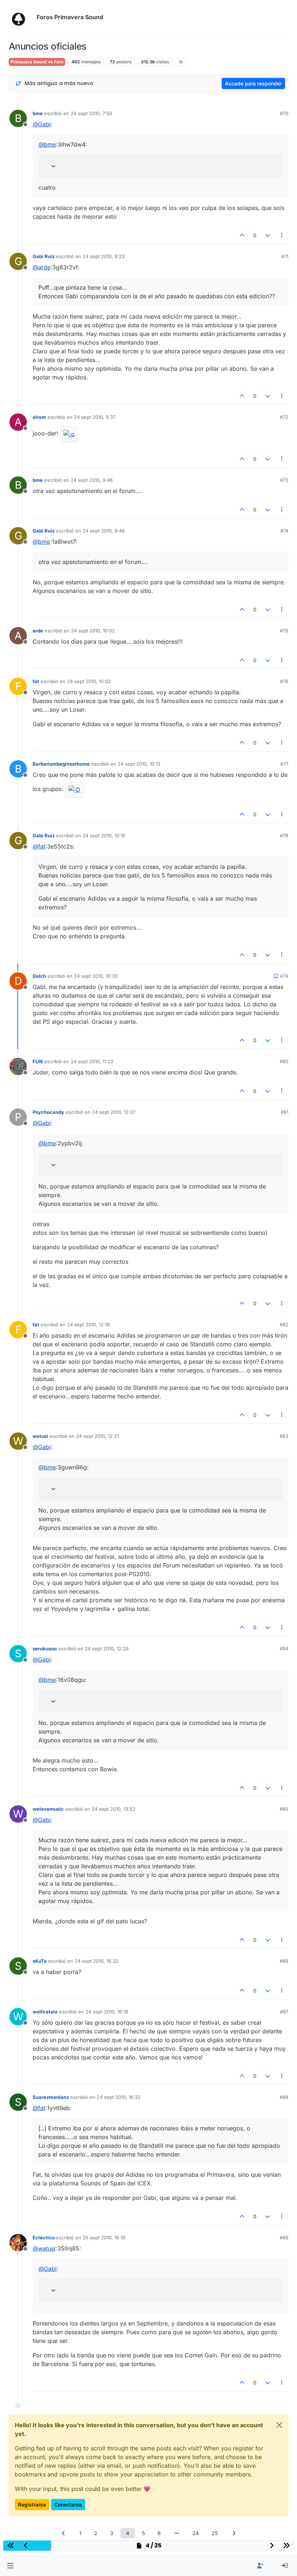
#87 (284, 2012)
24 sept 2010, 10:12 (139, 764)
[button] (10, 2566)
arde (38, 631)
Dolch (39, 976)
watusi (40, 1436)
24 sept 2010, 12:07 (114, 1112)
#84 (284, 1649)
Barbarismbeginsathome (61, 764)
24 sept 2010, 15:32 (97, 1961)
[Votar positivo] (242, 235)
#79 (284, 976)
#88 (284, 2097)
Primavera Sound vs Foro (37, 62)
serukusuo (45, 1649)
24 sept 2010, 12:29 (107, 1649)
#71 (285, 256)
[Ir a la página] (177, 2533)
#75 (284, 631)
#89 (284, 2238)
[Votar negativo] (268, 235)
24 (196, 2533)
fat (36, 681)
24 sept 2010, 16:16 (107, 2012)
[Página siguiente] (234, 2533)
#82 (284, 1325)
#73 (284, 480)
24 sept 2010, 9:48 (104, 531)
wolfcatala (45, 2012)
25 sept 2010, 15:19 (104, 2238)
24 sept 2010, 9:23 (104, 256)
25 (215, 2533)
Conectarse (68, 2505)
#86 (284, 1961)
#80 (284, 1061)
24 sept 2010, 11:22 (92, 1061)
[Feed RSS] (181, 62)
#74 (284, 531)
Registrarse (32, 2505)
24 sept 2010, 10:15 (104, 835)
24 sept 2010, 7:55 (91, 113)
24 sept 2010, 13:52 (114, 1809)
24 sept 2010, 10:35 (96, 976)
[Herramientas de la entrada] (282, 235)
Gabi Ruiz (44, 256)
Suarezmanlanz (51, 2097)
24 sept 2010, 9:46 (92, 480)
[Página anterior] (63, 2533)
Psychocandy (48, 1112)
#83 (284, 1436)
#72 (284, 417)
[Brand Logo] (21, 17)
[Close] (279, 2425)
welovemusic (48, 1809)
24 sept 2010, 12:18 (88, 1325)
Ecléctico (44, 2238)
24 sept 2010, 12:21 (97, 1436)
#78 (284, 835)
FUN (38, 1061)
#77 (284, 764)
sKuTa (40, 1961)
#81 (285, 1112)
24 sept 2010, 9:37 (95, 417)
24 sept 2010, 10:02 (93, 631)
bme (38, 113)
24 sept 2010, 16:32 (119, 2097)
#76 (284, 681)
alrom (39, 417)
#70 (284, 113)
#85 (284, 1809)
